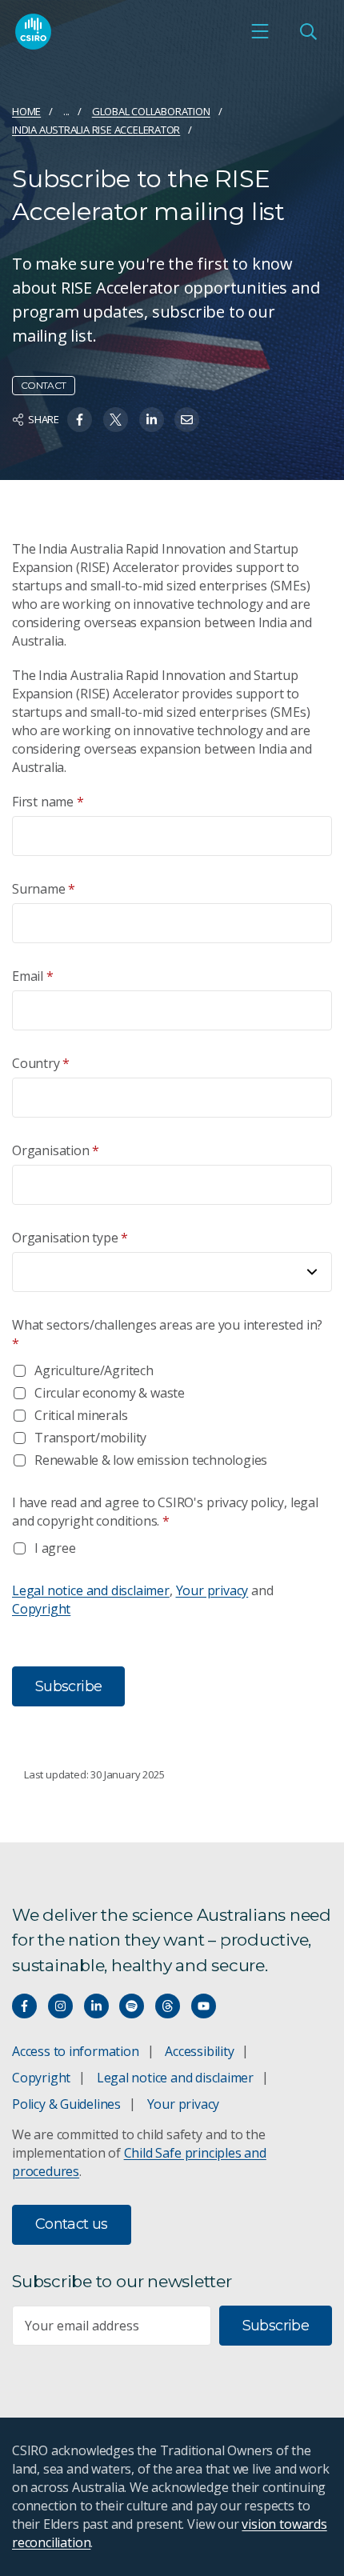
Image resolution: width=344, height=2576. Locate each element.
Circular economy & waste (110, 1393)
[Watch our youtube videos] (204, 2006)
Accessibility (199, 2051)
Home (26, 111)
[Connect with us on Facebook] (24, 2006)
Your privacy (212, 1590)
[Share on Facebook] (80, 420)
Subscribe (276, 2326)
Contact (44, 385)
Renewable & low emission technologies (151, 1460)
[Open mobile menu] (260, 31)
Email (33, 976)
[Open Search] (308, 31)
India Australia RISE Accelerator (96, 130)
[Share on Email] (187, 420)
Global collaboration (151, 111)
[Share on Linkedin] (152, 420)
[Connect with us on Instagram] (60, 2006)
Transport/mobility (90, 1438)
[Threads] (168, 2006)
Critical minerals (81, 1415)
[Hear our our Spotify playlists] (132, 2006)
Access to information (76, 2051)
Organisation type (70, 1238)
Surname (44, 889)
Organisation (56, 1150)
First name (48, 802)
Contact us (72, 2224)
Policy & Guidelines (66, 2104)
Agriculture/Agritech (94, 1370)
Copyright (41, 1609)
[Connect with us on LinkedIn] (96, 2006)
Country (41, 1063)
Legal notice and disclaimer (91, 1590)
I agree (55, 1548)
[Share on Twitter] (116, 420)
